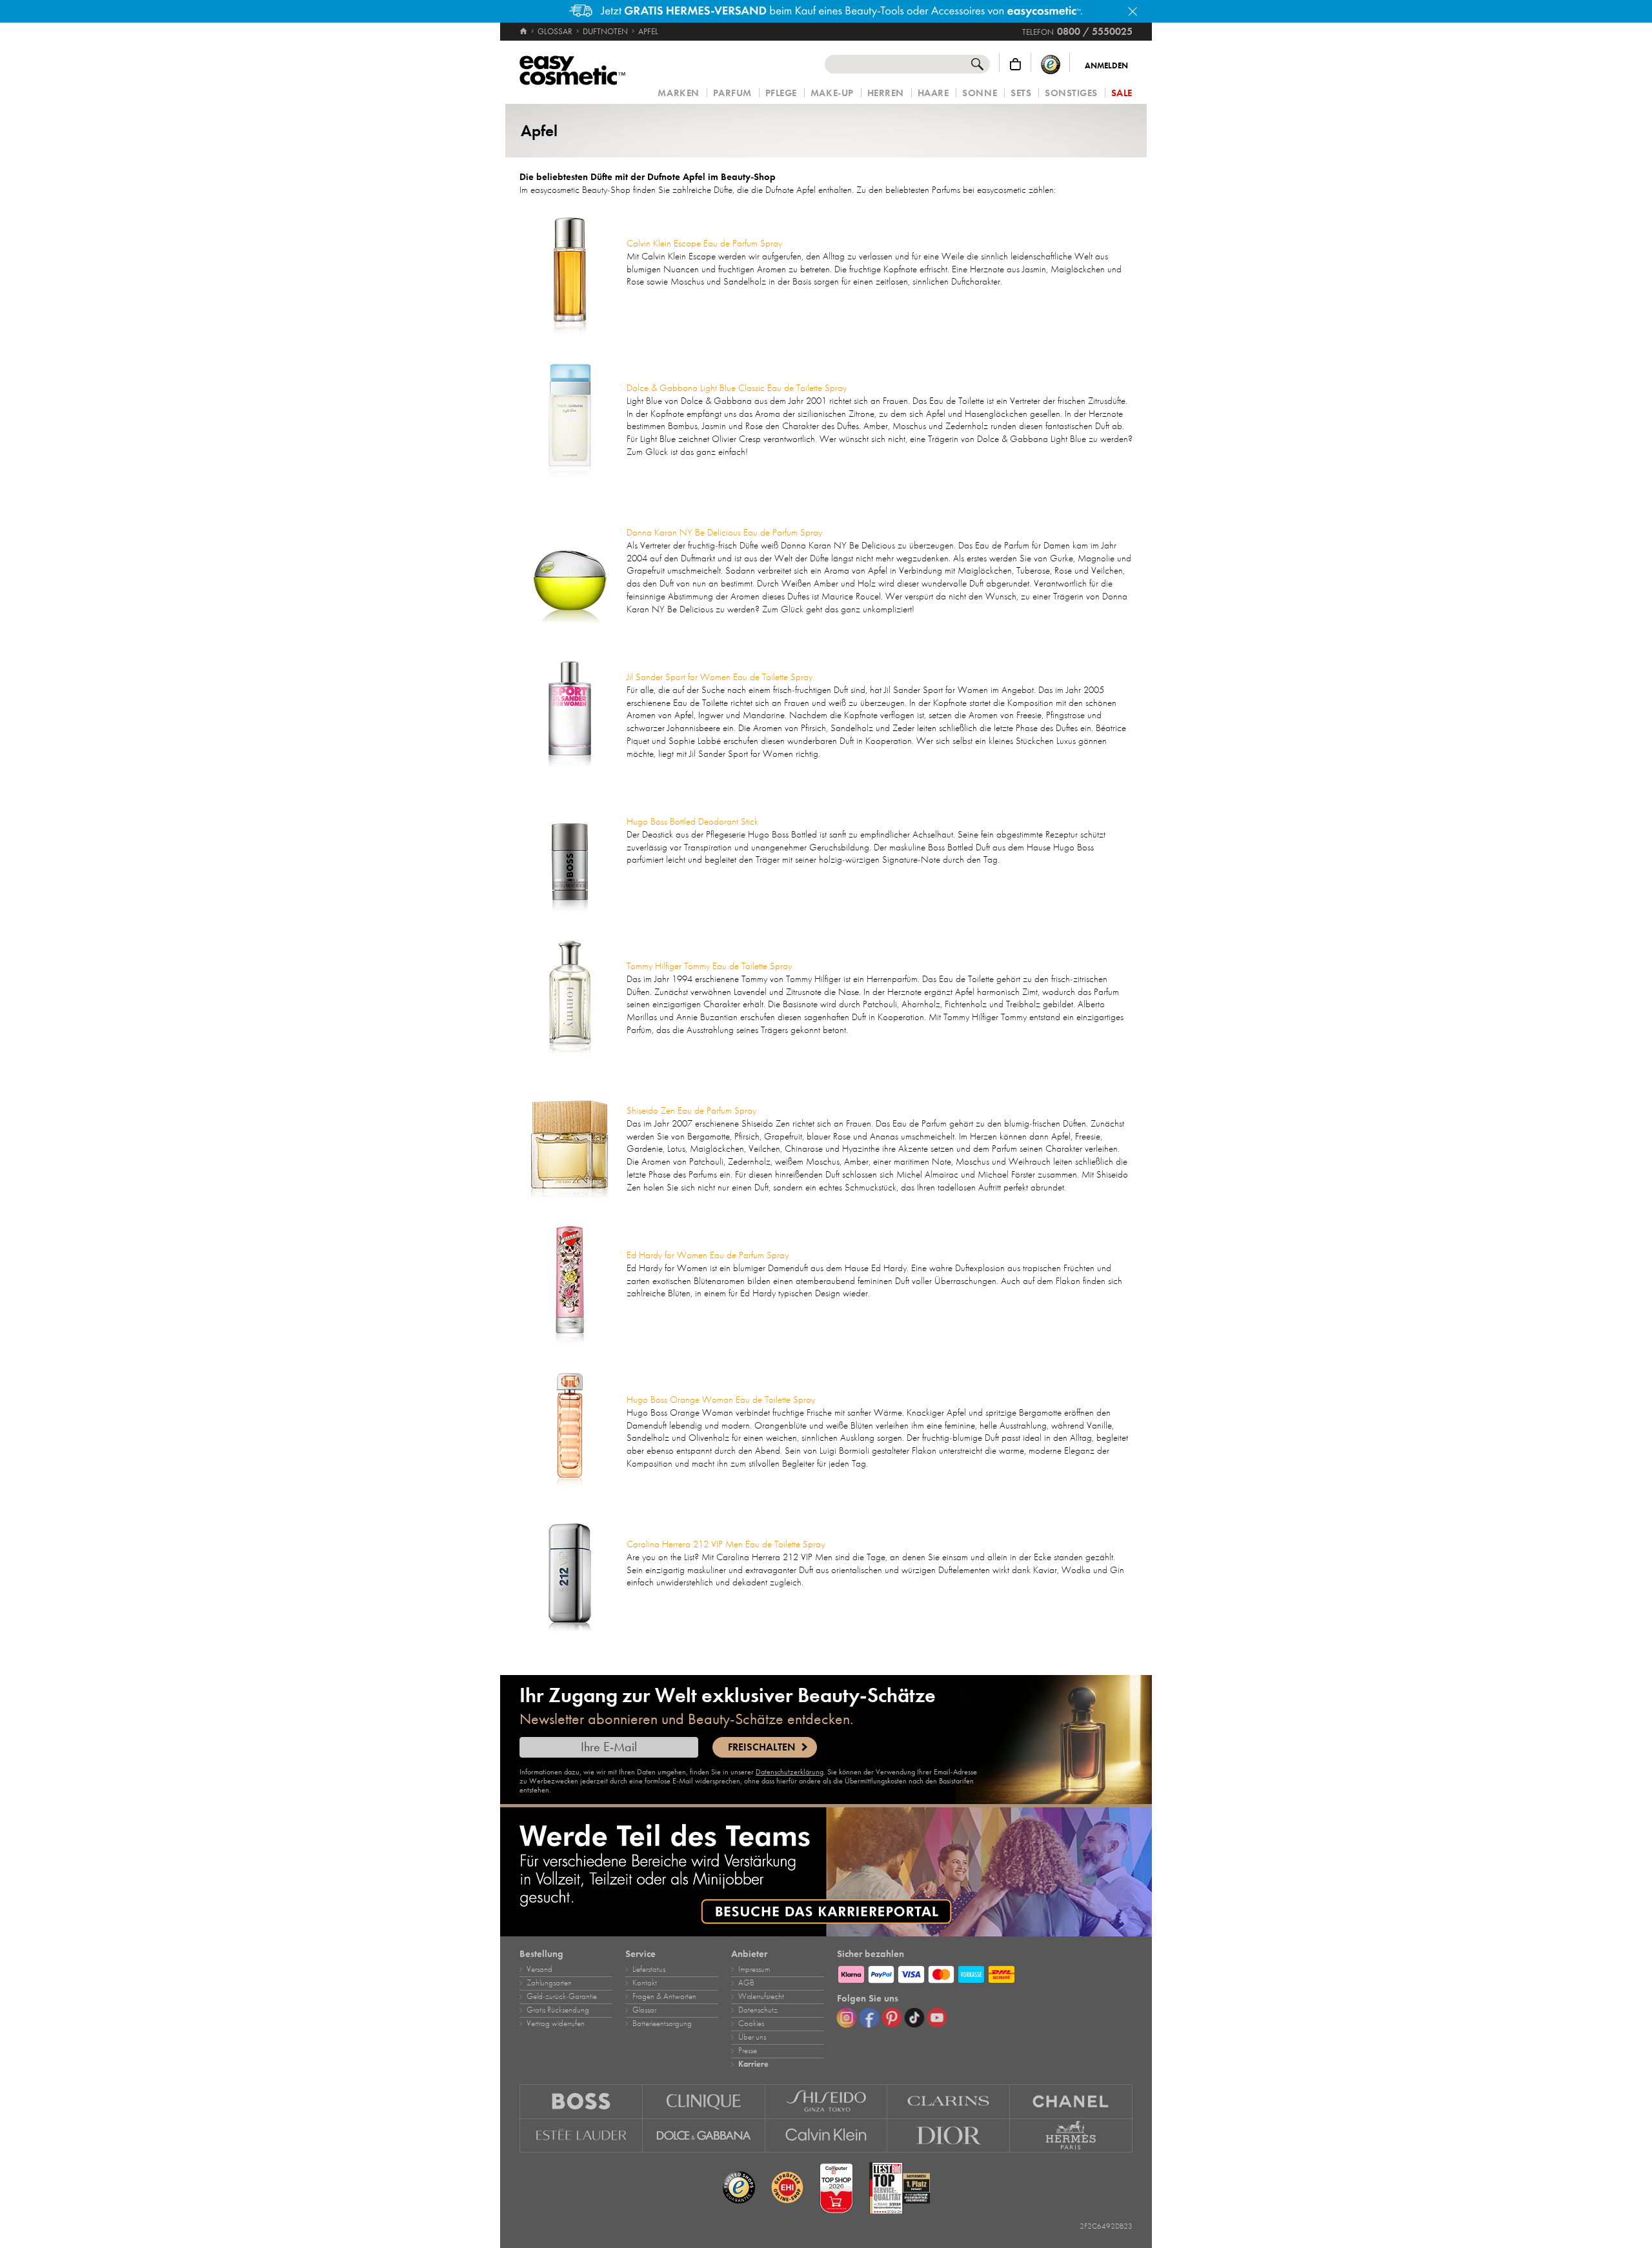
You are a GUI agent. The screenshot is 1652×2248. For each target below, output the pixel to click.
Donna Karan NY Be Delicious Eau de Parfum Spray (724, 532)
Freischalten (761, 1747)
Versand (539, 1969)
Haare (933, 93)
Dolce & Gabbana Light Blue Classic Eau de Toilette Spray (737, 388)
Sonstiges (1071, 93)
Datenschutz (758, 2010)
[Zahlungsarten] (985, 1972)
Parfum (732, 93)
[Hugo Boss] (581, 2101)
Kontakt (645, 1983)
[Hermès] (1071, 2136)
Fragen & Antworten (664, 1996)
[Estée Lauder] (581, 2136)
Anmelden (1106, 66)
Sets (1021, 93)
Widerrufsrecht (761, 1996)
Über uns (752, 2037)
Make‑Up (832, 93)
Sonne (980, 93)
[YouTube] (937, 2018)
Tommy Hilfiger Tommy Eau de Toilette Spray (709, 966)
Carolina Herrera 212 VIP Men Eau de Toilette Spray (726, 1544)
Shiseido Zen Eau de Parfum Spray (691, 1110)
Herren (886, 93)
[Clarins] (949, 2101)
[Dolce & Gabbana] (704, 2136)
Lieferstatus (649, 1969)
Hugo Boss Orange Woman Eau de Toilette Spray (721, 1400)
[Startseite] (524, 32)
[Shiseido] (827, 2101)
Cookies (751, 2023)
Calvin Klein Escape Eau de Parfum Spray (704, 243)
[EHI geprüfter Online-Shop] (787, 2188)
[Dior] (949, 2136)
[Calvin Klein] (827, 2136)
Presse (748, 2051)
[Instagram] (847, 2018)
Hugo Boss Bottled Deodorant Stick (692, 821)
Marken (678, 93)
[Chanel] (1071, 2101)
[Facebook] (869, 2018)
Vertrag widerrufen (556, 2023)
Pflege (781, 93)
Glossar (644, 2010)
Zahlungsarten (549, 1983)
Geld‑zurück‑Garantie (562, 1996)
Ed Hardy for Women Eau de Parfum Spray (708, 1255)
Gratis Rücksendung (558, 2010)
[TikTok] (914, 2018)
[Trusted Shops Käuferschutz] (1051, 64)
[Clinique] (704, 2101)
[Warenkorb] (1015, 64)
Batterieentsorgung (662, 2023)
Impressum (754, 1969)
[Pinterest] (892, 2018)
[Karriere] (826, 1872)
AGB (746, 1983)
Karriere (753, 2064)
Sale (1122, 93)
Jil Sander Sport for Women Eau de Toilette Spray (720, 677)
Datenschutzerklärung (790, 1772)
